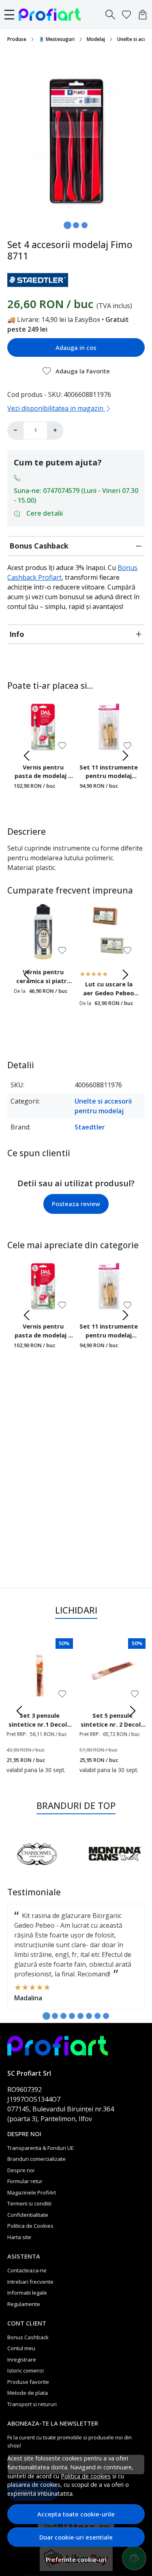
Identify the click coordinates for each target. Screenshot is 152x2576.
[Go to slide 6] (89, 2016)
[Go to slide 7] (97, 2016)
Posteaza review (76, 1204)
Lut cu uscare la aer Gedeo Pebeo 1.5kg (109, 990)
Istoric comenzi (26, 2370)
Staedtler (90, 1127)
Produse (17, 39)
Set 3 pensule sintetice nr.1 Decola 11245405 (40, 1721)
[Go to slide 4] (72, 2016)
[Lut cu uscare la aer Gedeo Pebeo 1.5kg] (109, 932)
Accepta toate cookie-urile (76, 2514)
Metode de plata (28, 2393)
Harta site (19, 2237)
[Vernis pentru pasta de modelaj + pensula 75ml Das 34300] (43, 727)
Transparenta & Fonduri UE (41, 2148)
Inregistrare (22, 2360)
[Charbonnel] (37, 1869)
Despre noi (21, 2170)
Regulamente (24, 2304)
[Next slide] (125, 756)
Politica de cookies (86, 2476)
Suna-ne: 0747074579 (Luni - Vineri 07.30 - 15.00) (76, 495)
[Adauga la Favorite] (62, 746)
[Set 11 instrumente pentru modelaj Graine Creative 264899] (109, 727)
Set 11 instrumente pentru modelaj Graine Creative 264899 (109, 773)
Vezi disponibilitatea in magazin (56, 408)
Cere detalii (45, 513)
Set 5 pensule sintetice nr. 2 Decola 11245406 (112, 1721)
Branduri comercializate (36, 2159)
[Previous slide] (27, 756)
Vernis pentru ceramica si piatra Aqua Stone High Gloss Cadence (43, 977)
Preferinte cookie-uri (76, 2560)
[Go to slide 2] (76, 225)
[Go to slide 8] (106, 2016)
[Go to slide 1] (67, 225)
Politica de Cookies (30, 2226)
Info (17, 634)
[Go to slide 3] (85, 225)
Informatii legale (27, 2293)
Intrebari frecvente (30, 2282)
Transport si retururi (32, 2404)
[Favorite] (126, 15)
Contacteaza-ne (27, 2270)
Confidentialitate (28, 2215)
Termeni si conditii (29, 2203)
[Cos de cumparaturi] (143, 15)
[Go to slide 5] (80, 2016)
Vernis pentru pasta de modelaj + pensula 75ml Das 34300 (43, 773)
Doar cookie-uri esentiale (76, 2537)
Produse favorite (28, 2382)
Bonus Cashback (39, 546)
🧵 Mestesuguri (57, 39)
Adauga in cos (76, 347)
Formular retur (25, 2181)
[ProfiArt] (52, 15)
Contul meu (21, 2348)
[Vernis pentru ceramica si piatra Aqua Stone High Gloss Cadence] (43, 932)
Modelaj (96, 39)
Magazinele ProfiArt (32, 2192)
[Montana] (116, 1869)
